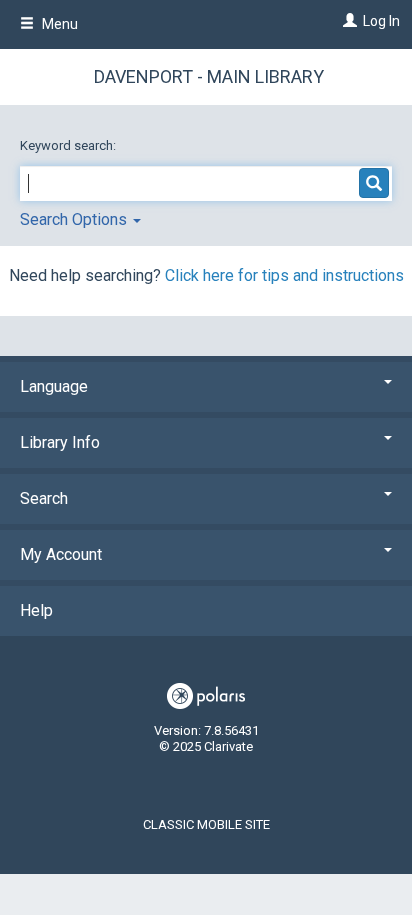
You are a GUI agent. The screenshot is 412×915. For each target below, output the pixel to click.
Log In (381, 21)
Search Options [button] (75, 219)
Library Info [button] (60, 442)
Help (36, 610)
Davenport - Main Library (209, 76)
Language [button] (54, 386)
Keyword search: (69, 145)
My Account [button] (61, 554)
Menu (58, 24)
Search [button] (44, 498)
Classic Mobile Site (206, 824)
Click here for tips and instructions (284, 275)
